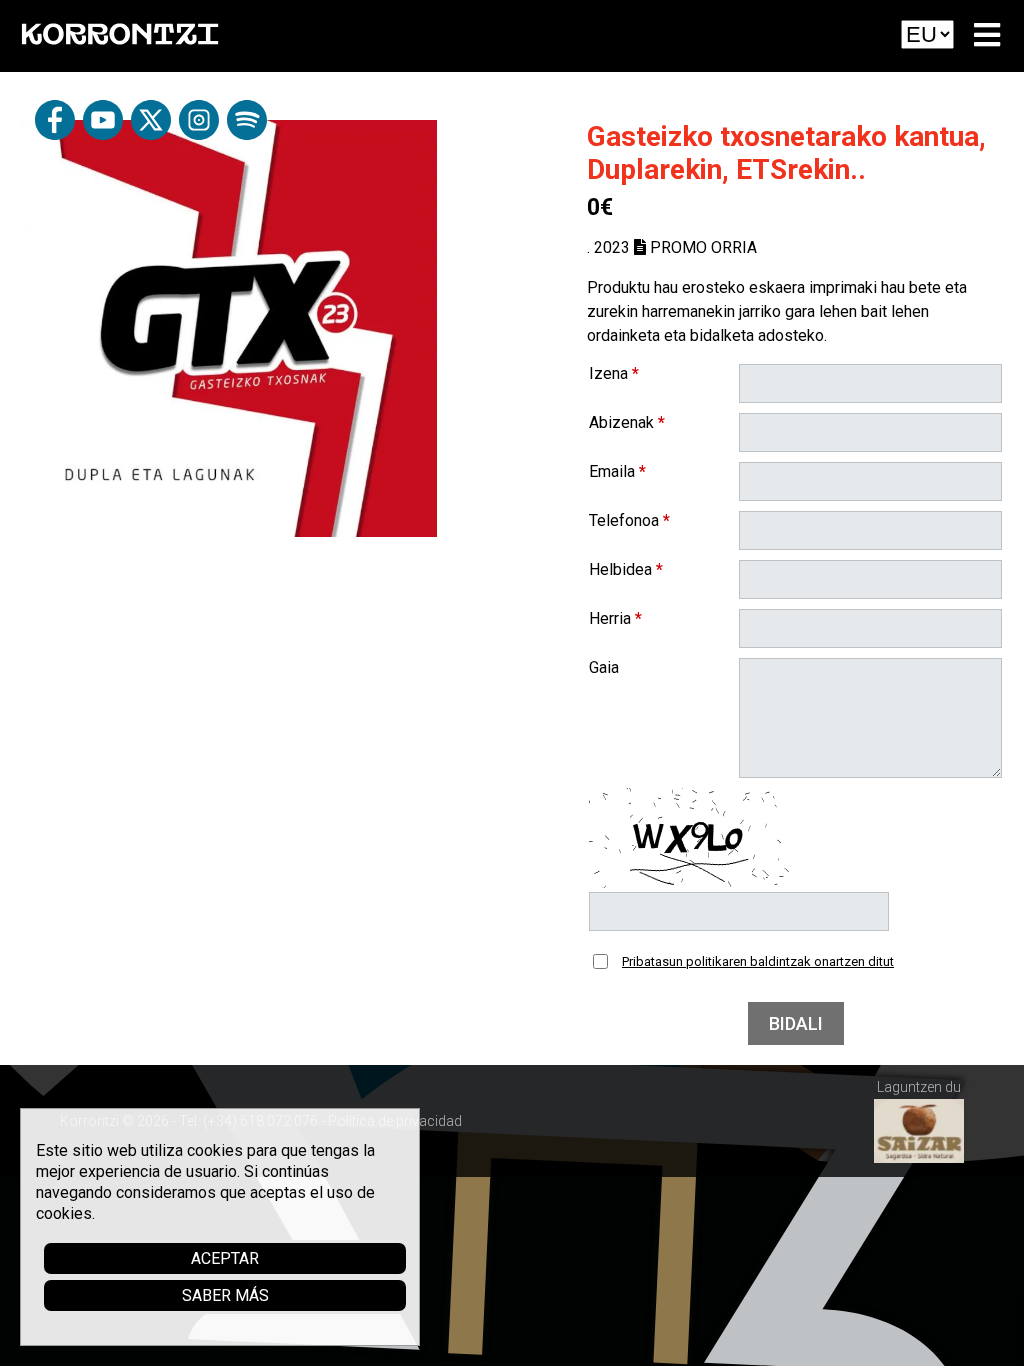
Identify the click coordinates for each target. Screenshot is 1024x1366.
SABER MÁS (225, 1295)
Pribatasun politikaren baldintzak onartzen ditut (758, 961)
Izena (614, 373)
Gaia (604, 667)
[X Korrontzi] (151, 134)
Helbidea (626, 569)
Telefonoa (629, 520)
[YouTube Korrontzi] (103, 134)
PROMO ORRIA (701, 247)
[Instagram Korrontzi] (199, 134)
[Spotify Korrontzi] (247, 134)
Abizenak (627, 422)
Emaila (617, 471)
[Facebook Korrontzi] (55, 134)
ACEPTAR (225, 1258)
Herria (615, 618)
